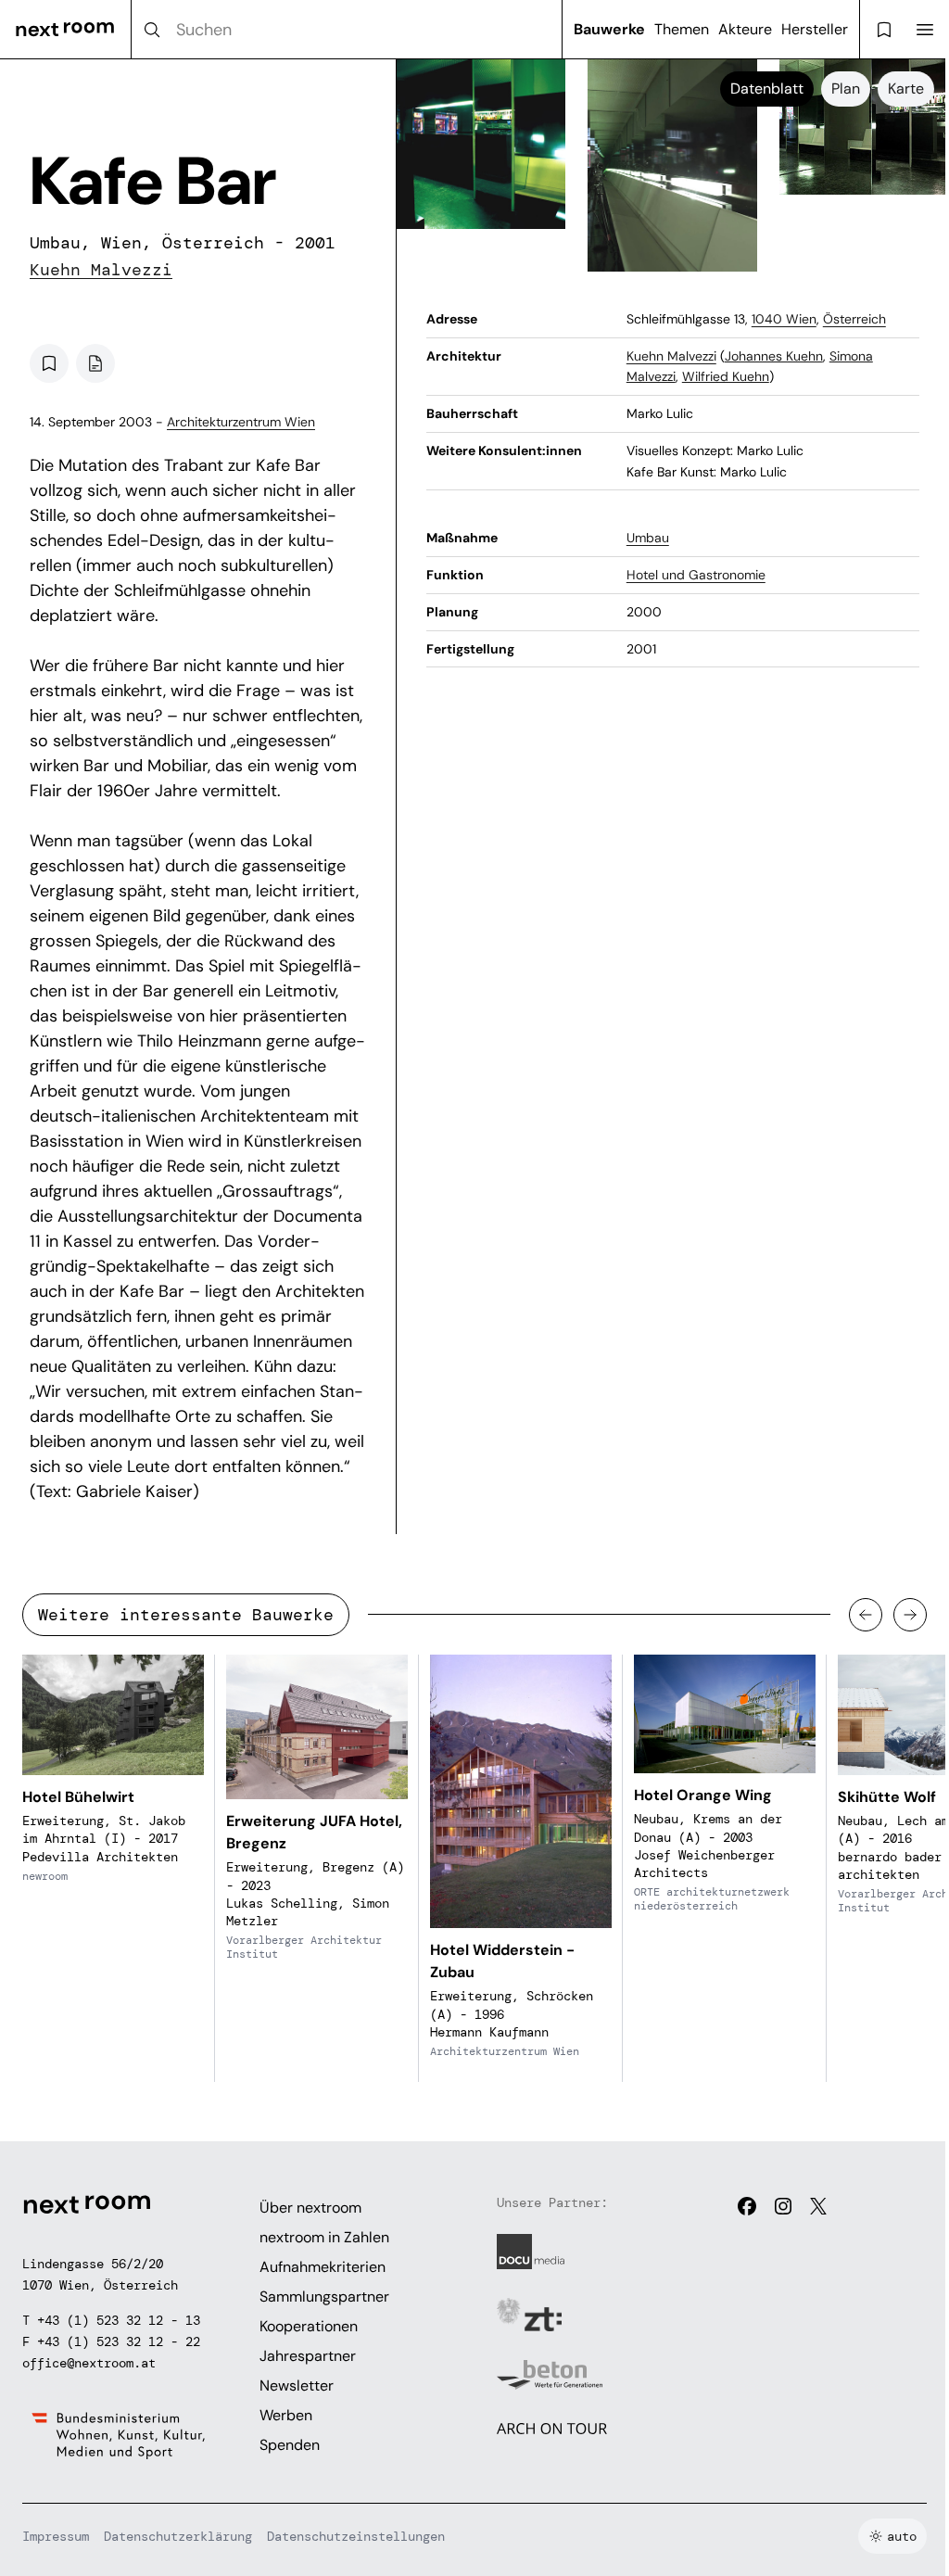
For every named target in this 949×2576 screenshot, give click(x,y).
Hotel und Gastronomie (696, 575)
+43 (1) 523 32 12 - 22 (119, 2341)
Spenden (290, 2445)
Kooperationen (309, 2326)
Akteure (745, 29)
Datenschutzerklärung (178, 2536)
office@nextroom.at (89, 2363)
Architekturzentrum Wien (241, 422)
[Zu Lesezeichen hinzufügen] (49, 363)
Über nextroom (310, 2208)
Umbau (648, 538)
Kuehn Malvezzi (101, 270)
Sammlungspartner (324, 2297)
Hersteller (815, 29)
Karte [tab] (906, 89)
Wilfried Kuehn (726, 376)
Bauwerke (609, 29)
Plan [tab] (846, 89)
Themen (682, 29)
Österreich (854, 319)
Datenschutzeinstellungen (356, 2536)
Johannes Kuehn (774, 356)
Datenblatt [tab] (767, 89)
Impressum (56, 2536)
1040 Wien (784, 319)
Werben (286, 2415)
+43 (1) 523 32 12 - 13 (119, 2320)
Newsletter (297, 2386)
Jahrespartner (308, 2356)
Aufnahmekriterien (323, 2267)
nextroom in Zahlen (324, 2237)
